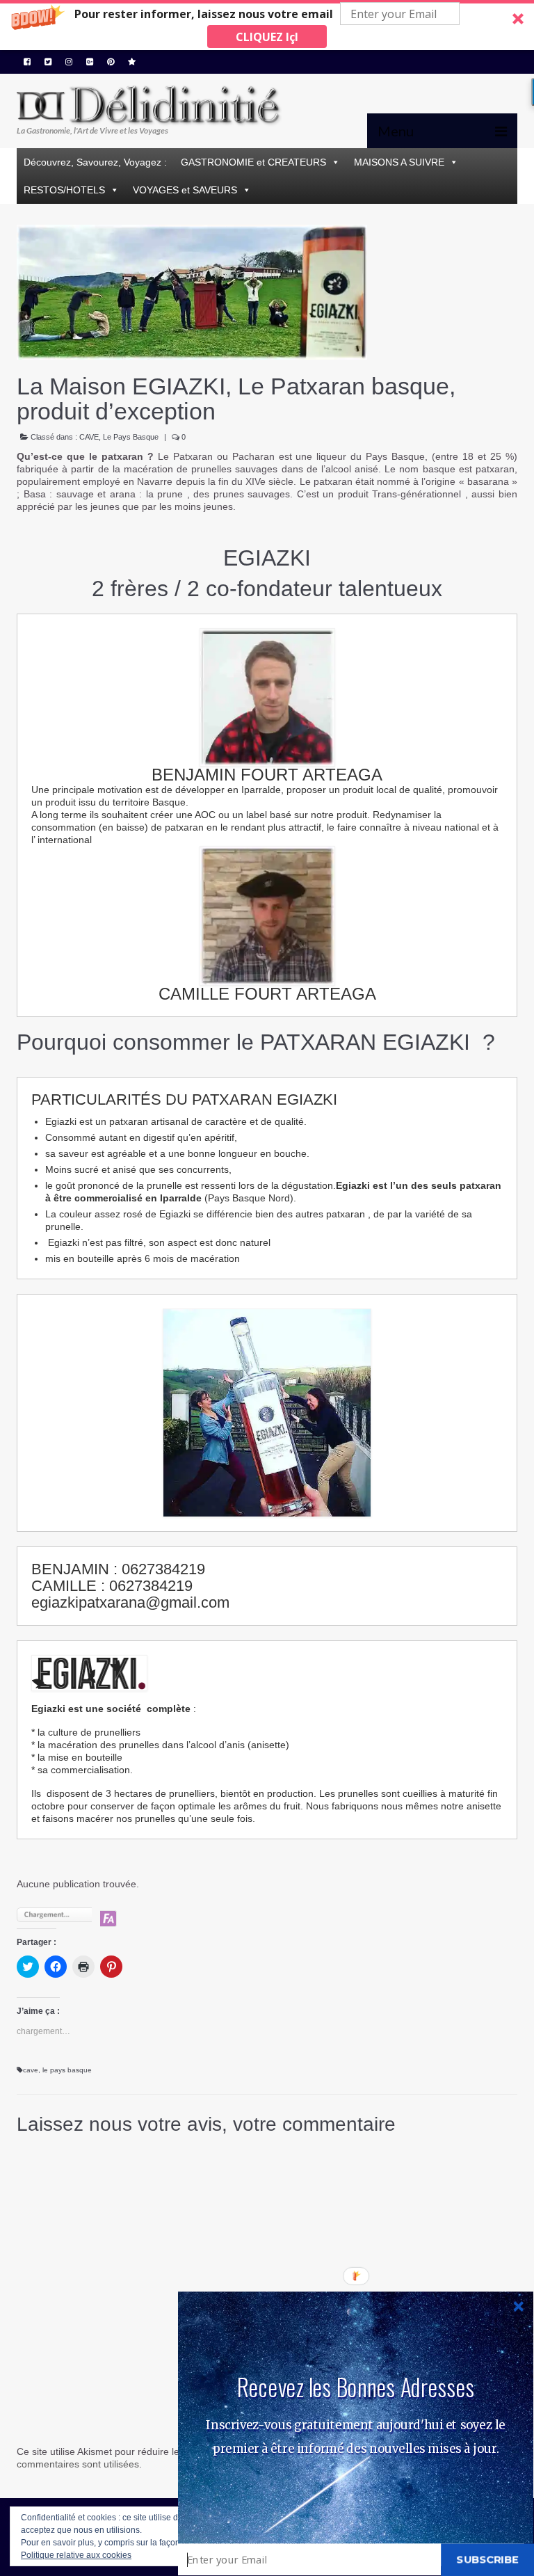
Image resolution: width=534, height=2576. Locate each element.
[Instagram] (69, 62)
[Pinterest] (111, 62)
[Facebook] (27, 62)
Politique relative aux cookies (76, 2555)
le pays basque (67, 2070)
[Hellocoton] (132, 62)
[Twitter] (48, 62)
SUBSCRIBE (487, 2559)
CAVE (89, 437)
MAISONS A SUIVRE (399, 162)
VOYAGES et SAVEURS (185, 190)
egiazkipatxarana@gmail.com (130, 1602)
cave (31, 2070)
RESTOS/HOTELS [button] (64, 190)
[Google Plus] (90, 62)
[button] (267, 25)
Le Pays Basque (131, 437)
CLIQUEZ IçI (267, 37)
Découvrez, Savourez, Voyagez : (95, 162)
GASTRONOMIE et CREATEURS (253, 162)
